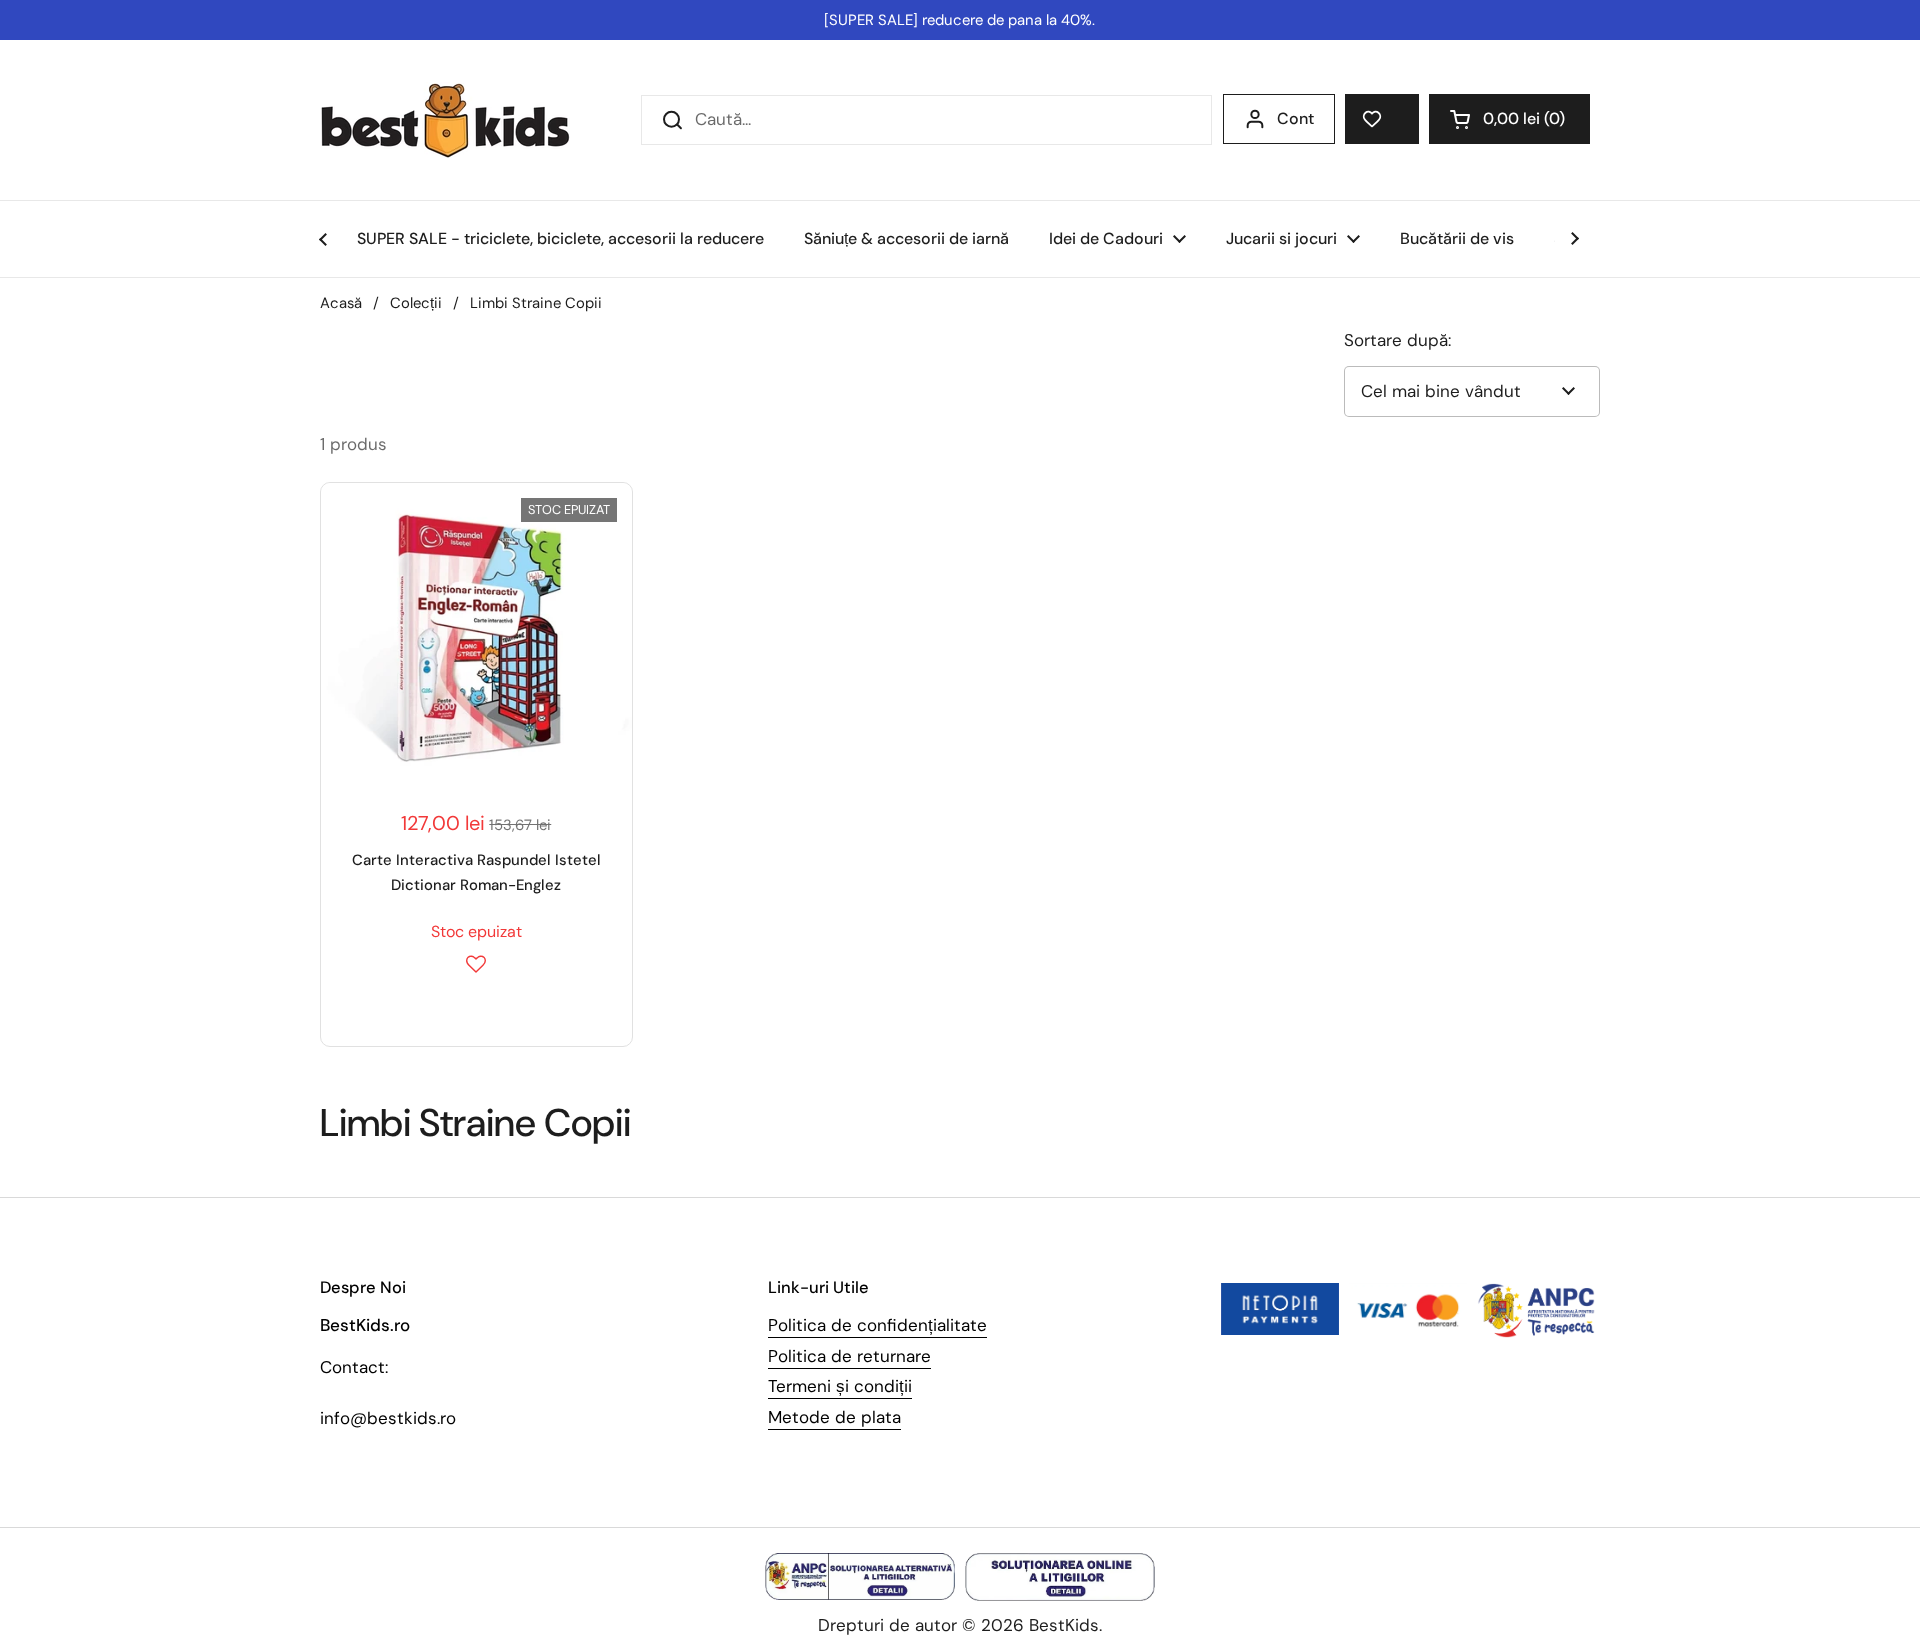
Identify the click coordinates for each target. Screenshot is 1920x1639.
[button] (1509, 119)
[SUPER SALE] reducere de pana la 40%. (959, 20)
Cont (1295, 118)
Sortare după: (1397, 340)
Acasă (341, 303)
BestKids (1064, 1625)
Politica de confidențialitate (877, 1325)
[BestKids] (460, 120)
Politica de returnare (849, 1356)
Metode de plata (834, 1417)
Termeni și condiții (840, 1386)
